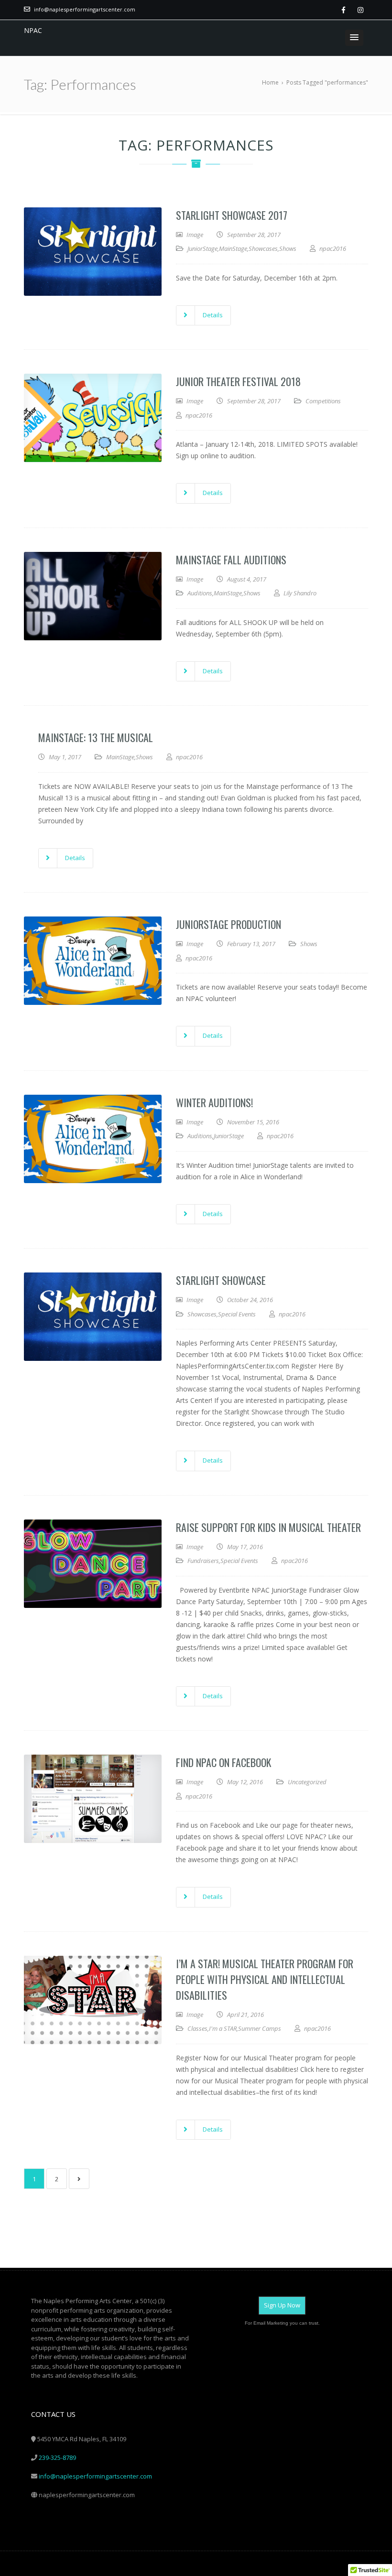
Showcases (263, 248)
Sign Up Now (282, 2305)
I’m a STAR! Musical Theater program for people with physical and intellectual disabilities (265, 1979)
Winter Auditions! (214, 1102)
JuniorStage (202, 248)
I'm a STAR (223, 2028)
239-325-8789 (57, 2457)
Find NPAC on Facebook (223, 1762)
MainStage (233, 248)
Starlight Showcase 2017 (232, 215)
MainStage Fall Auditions (231, 560)
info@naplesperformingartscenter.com (85, 9)
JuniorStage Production (229, 924)
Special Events (237, 1314)
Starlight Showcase (221, 1280)
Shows (288, 248)
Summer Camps (260, 2028)
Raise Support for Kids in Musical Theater (268, 1527)
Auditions (200, 593)
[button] (354, 38)
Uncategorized (307, 1782)
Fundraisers (203, 1561)
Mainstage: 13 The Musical (96, 737)
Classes (197, 2028)
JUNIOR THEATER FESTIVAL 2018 (238, 381)
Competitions (323, 401)
